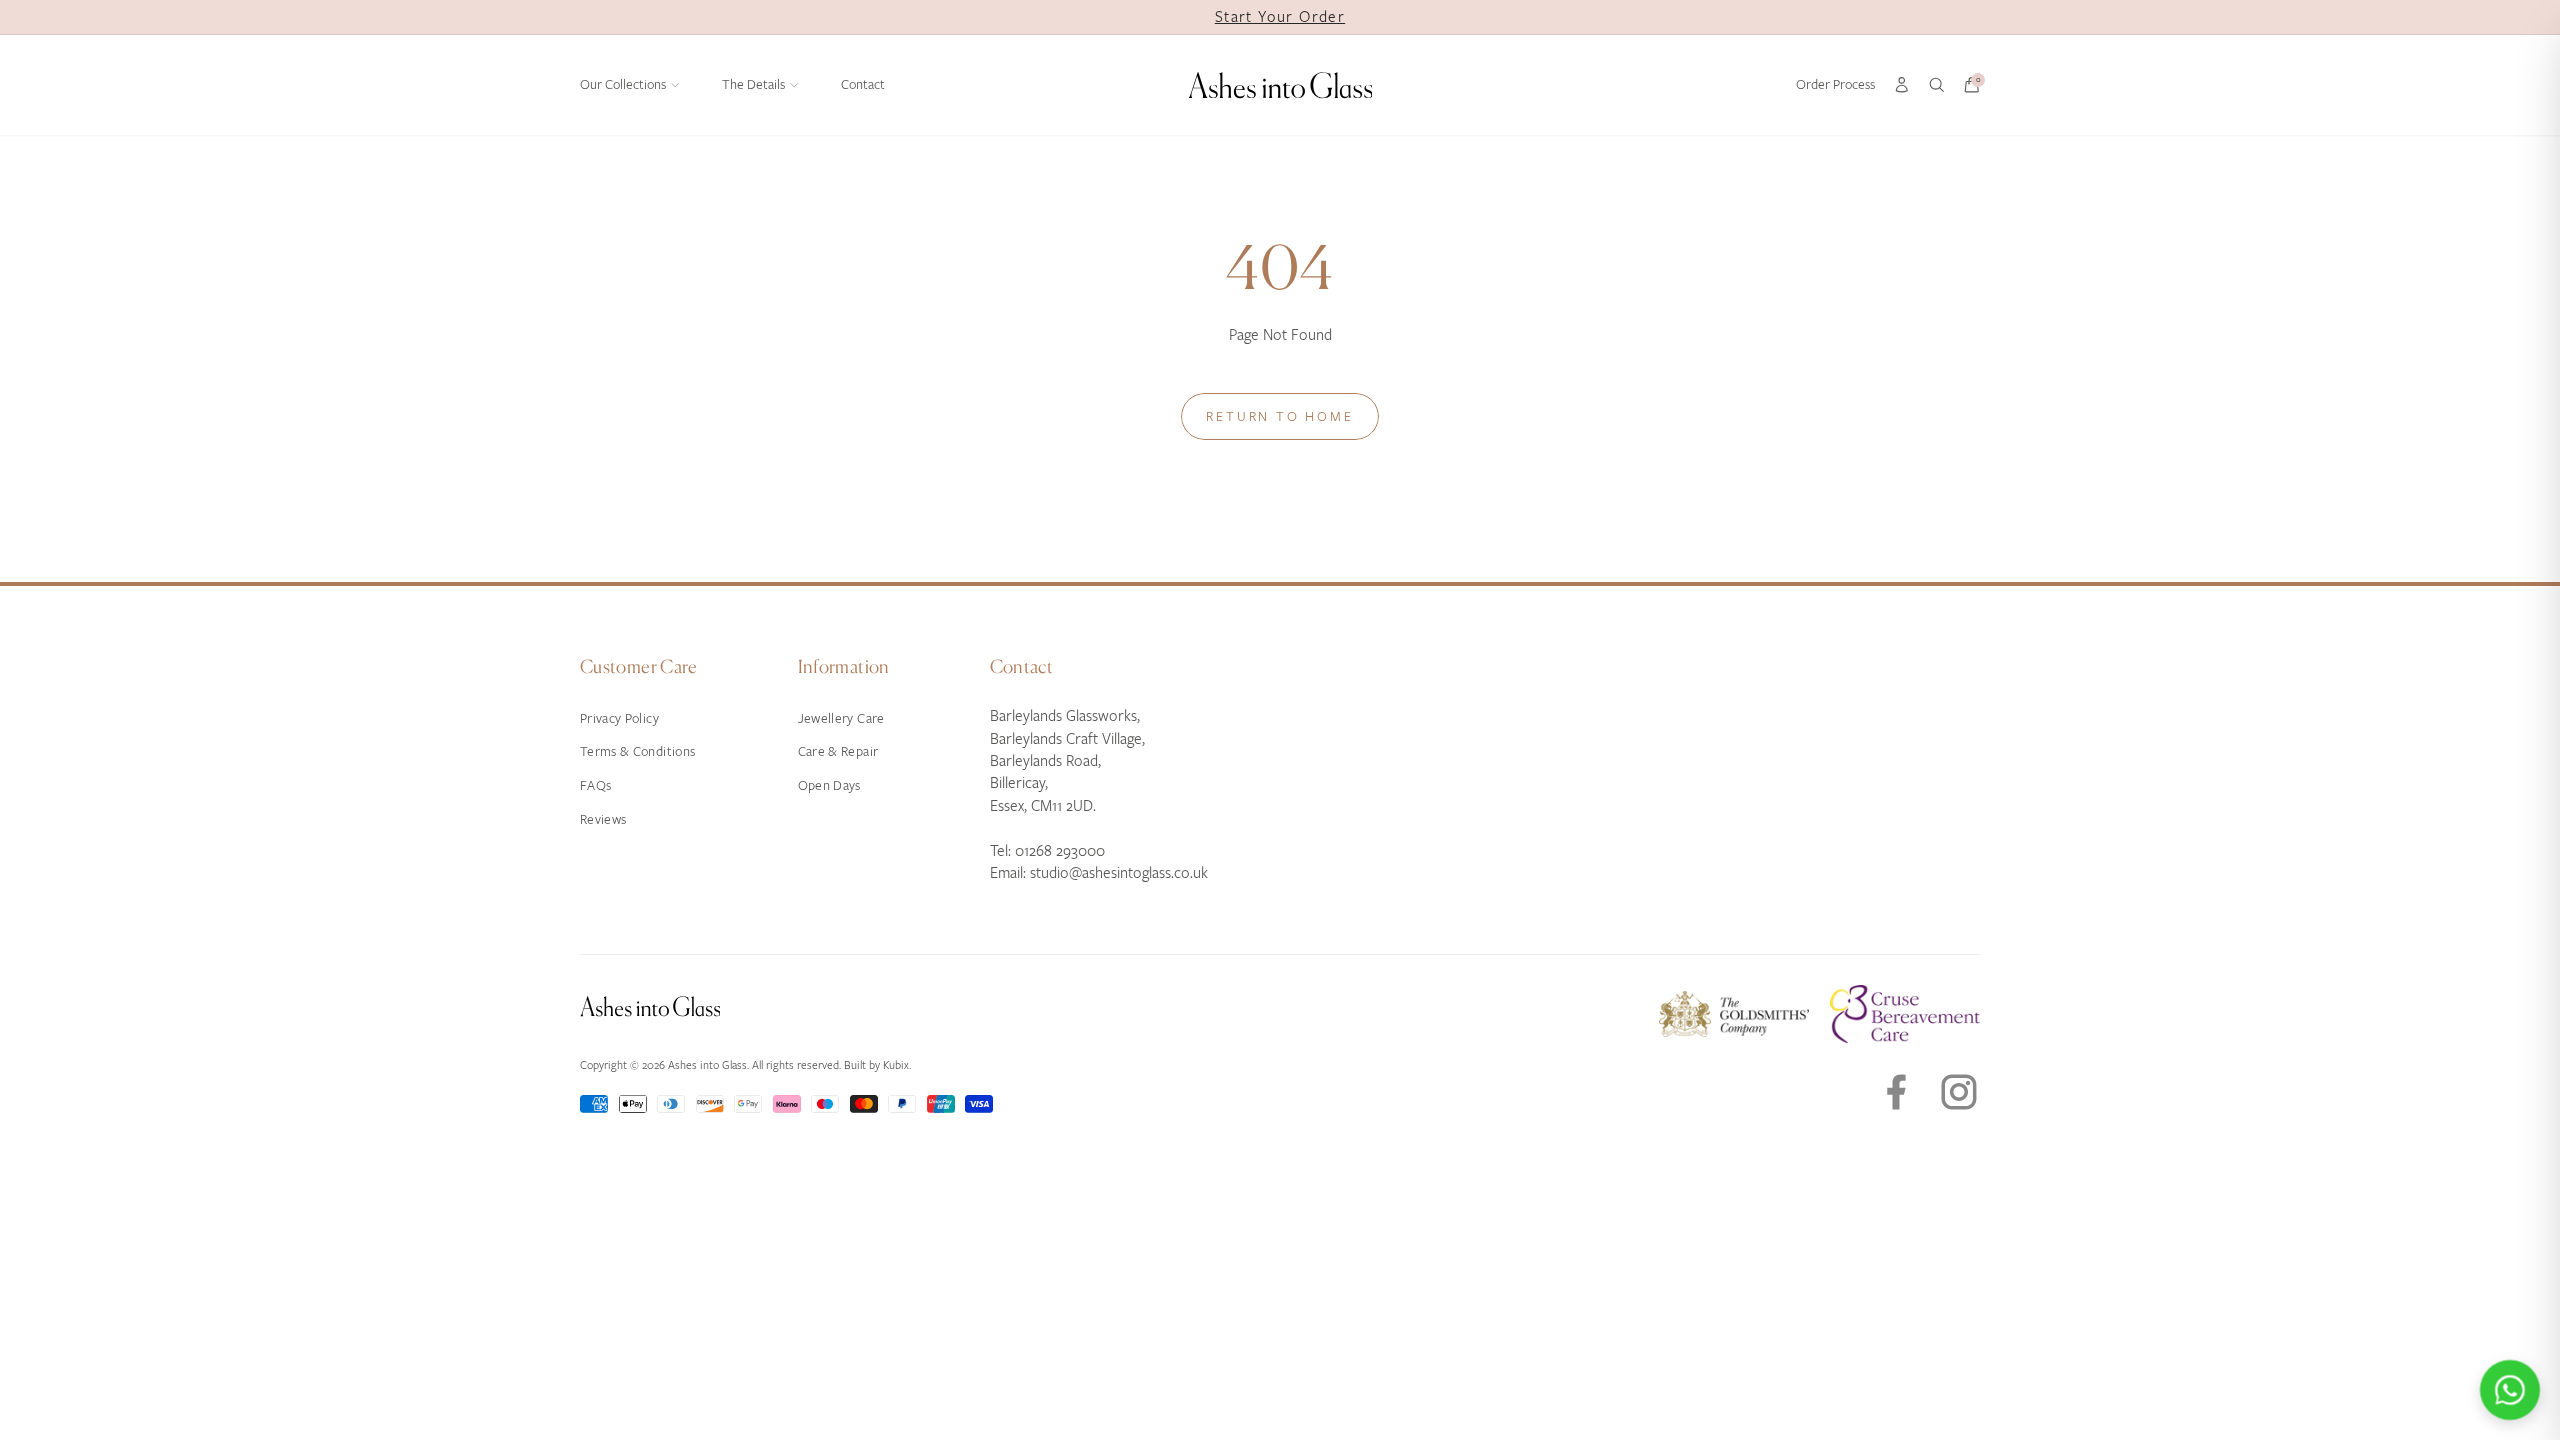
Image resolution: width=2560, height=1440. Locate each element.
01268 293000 (1060, 851)
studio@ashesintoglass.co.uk (1119, 873)
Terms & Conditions (637, 751)
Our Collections (623, 84)
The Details (753, 84)
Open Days (829, 785)
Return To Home (1279, 416)
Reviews (603, 819)
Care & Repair (838, 751)
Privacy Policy (619, 718)
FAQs (595, 785)
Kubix (896, 1065)
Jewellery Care (841, 718)
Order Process (1835, 84)
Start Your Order (1280, 17)
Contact (863, 84)
